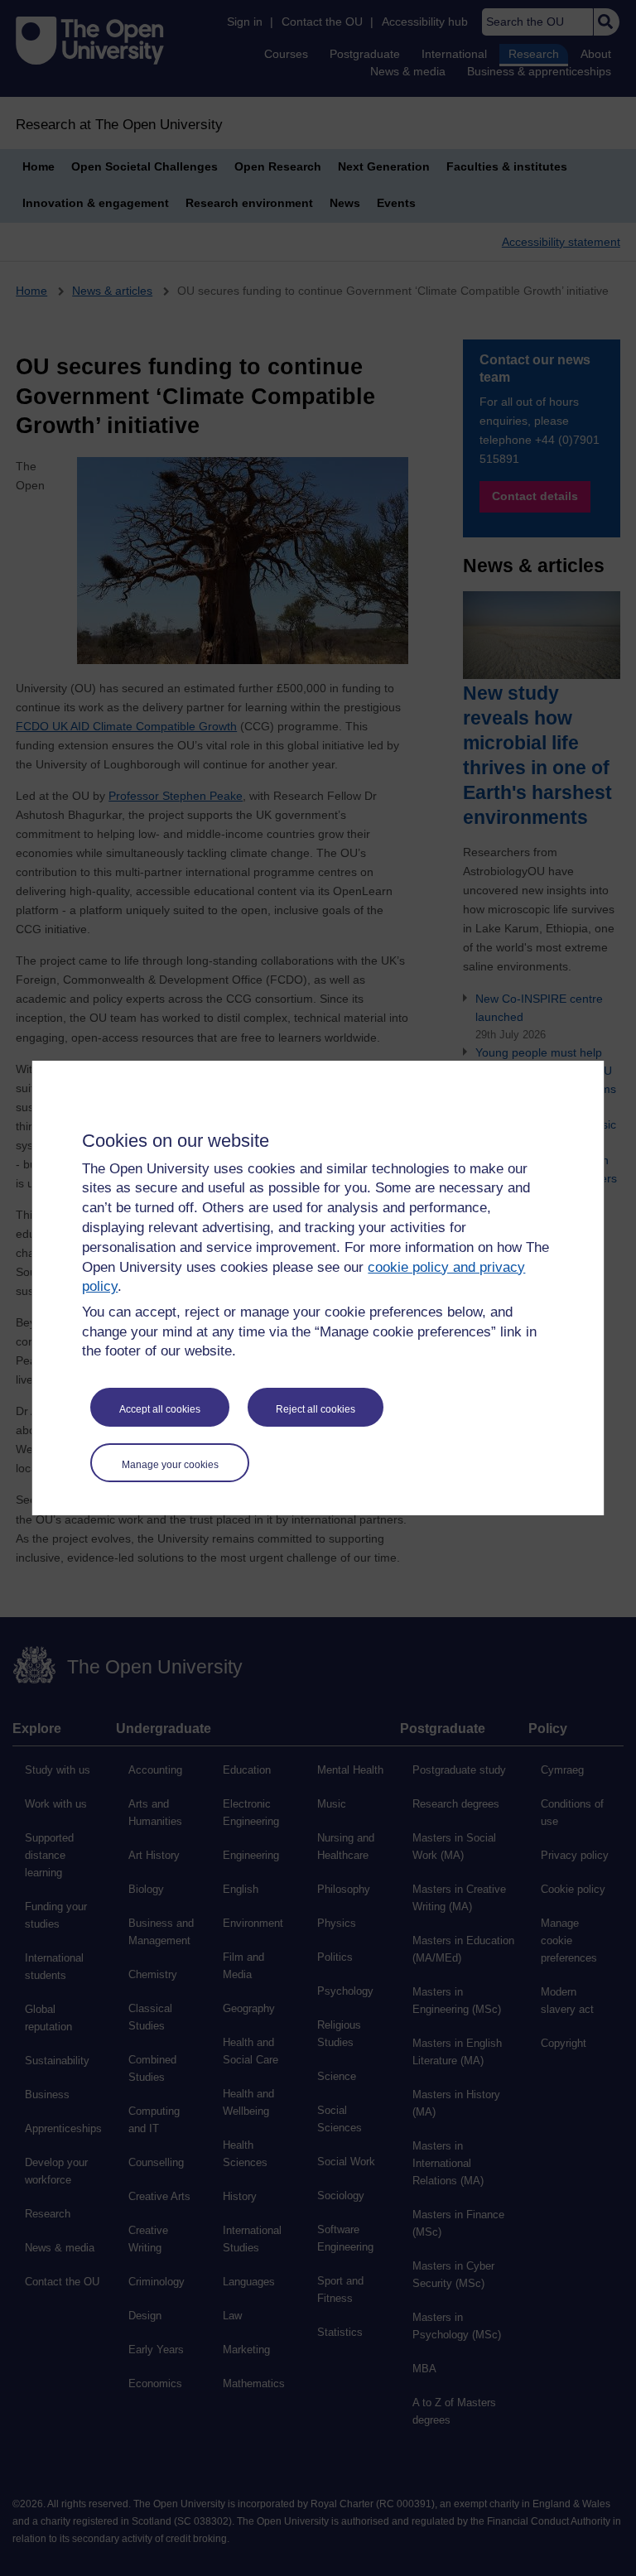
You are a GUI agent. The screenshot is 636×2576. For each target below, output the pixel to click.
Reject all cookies (316, 1409)
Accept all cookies (160, 1409)
